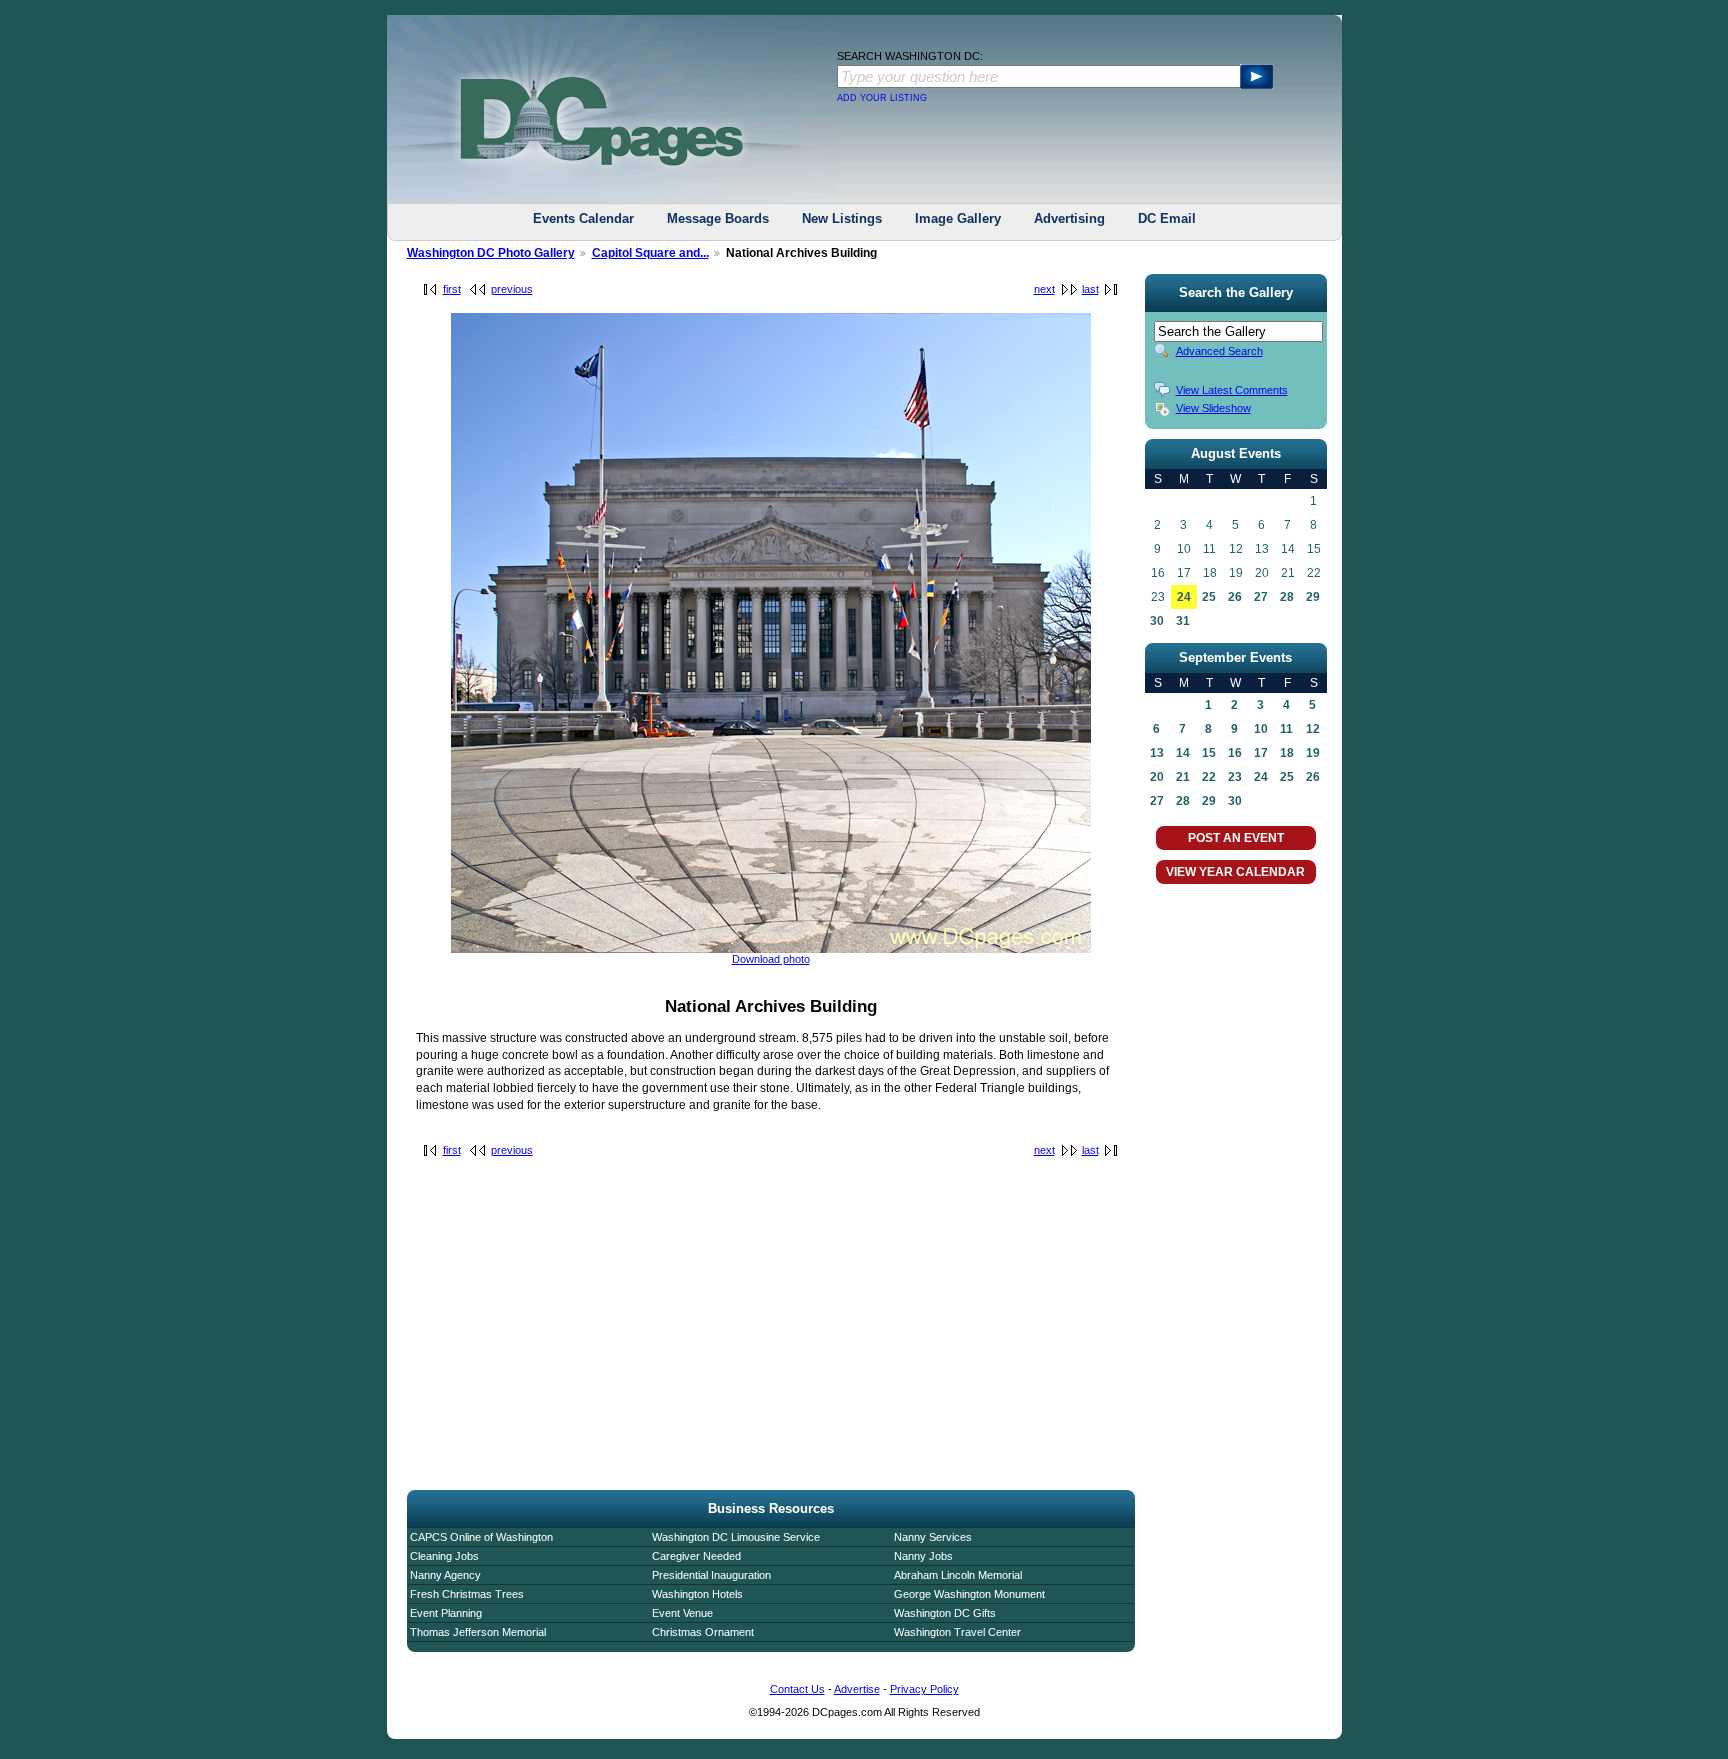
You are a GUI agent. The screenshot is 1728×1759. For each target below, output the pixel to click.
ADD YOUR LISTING (882, 98)
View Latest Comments (1232, 390)
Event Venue (682, 1613)
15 (1209, 753)
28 (1287, 597)
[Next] (771, 949)
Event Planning (446, 1613)
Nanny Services (933, 1537)
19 (1313, 753)
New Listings (842, 218)
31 (1183, 621)
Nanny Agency (445, 1575)
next (1044, 289)
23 (1235, 777)
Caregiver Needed (696, 1556)
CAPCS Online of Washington (481, 1537)
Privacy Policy (924, 1689)
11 (1286, 729)
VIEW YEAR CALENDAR (1235, 872)
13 (1157, 753)
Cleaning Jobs (444, 1556)
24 (1184, 597)
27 (1261, 597)
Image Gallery (958, 218)
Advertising (1069, 218)
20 (1157, 777)
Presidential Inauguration (711, 1575)
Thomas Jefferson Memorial (478, 1632)
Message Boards (718, 218)
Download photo (771, 959)
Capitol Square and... (650, 253)
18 (1287, 753)
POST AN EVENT (1236, 838)
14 (1183, 753)
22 (1209, 777)
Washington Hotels (697, 1594)
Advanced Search (1219, 351)
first (452, 289)
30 (1157, 621)
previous (512, 289)
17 (1261, 753)
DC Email (1167, 218)
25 (1209, 597)
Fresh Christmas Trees (467, 1594)
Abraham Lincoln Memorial (958, 1575)
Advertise (857, 1689)
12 (1313, 729)
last (1090, 289)
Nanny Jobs (923, 1556)
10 (1261, 729)
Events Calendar (583, 218)
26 (1235, 597)
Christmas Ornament (703, 1632)
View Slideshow (1213, 408)
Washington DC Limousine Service (736, 1537)
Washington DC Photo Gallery (491, 253)
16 (1235, 753)
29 (1313, 597)
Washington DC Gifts (945, 1613)
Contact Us (797, 1689)
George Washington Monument (969, 1594)
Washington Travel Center (957, 1632)
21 (1183, 777)
